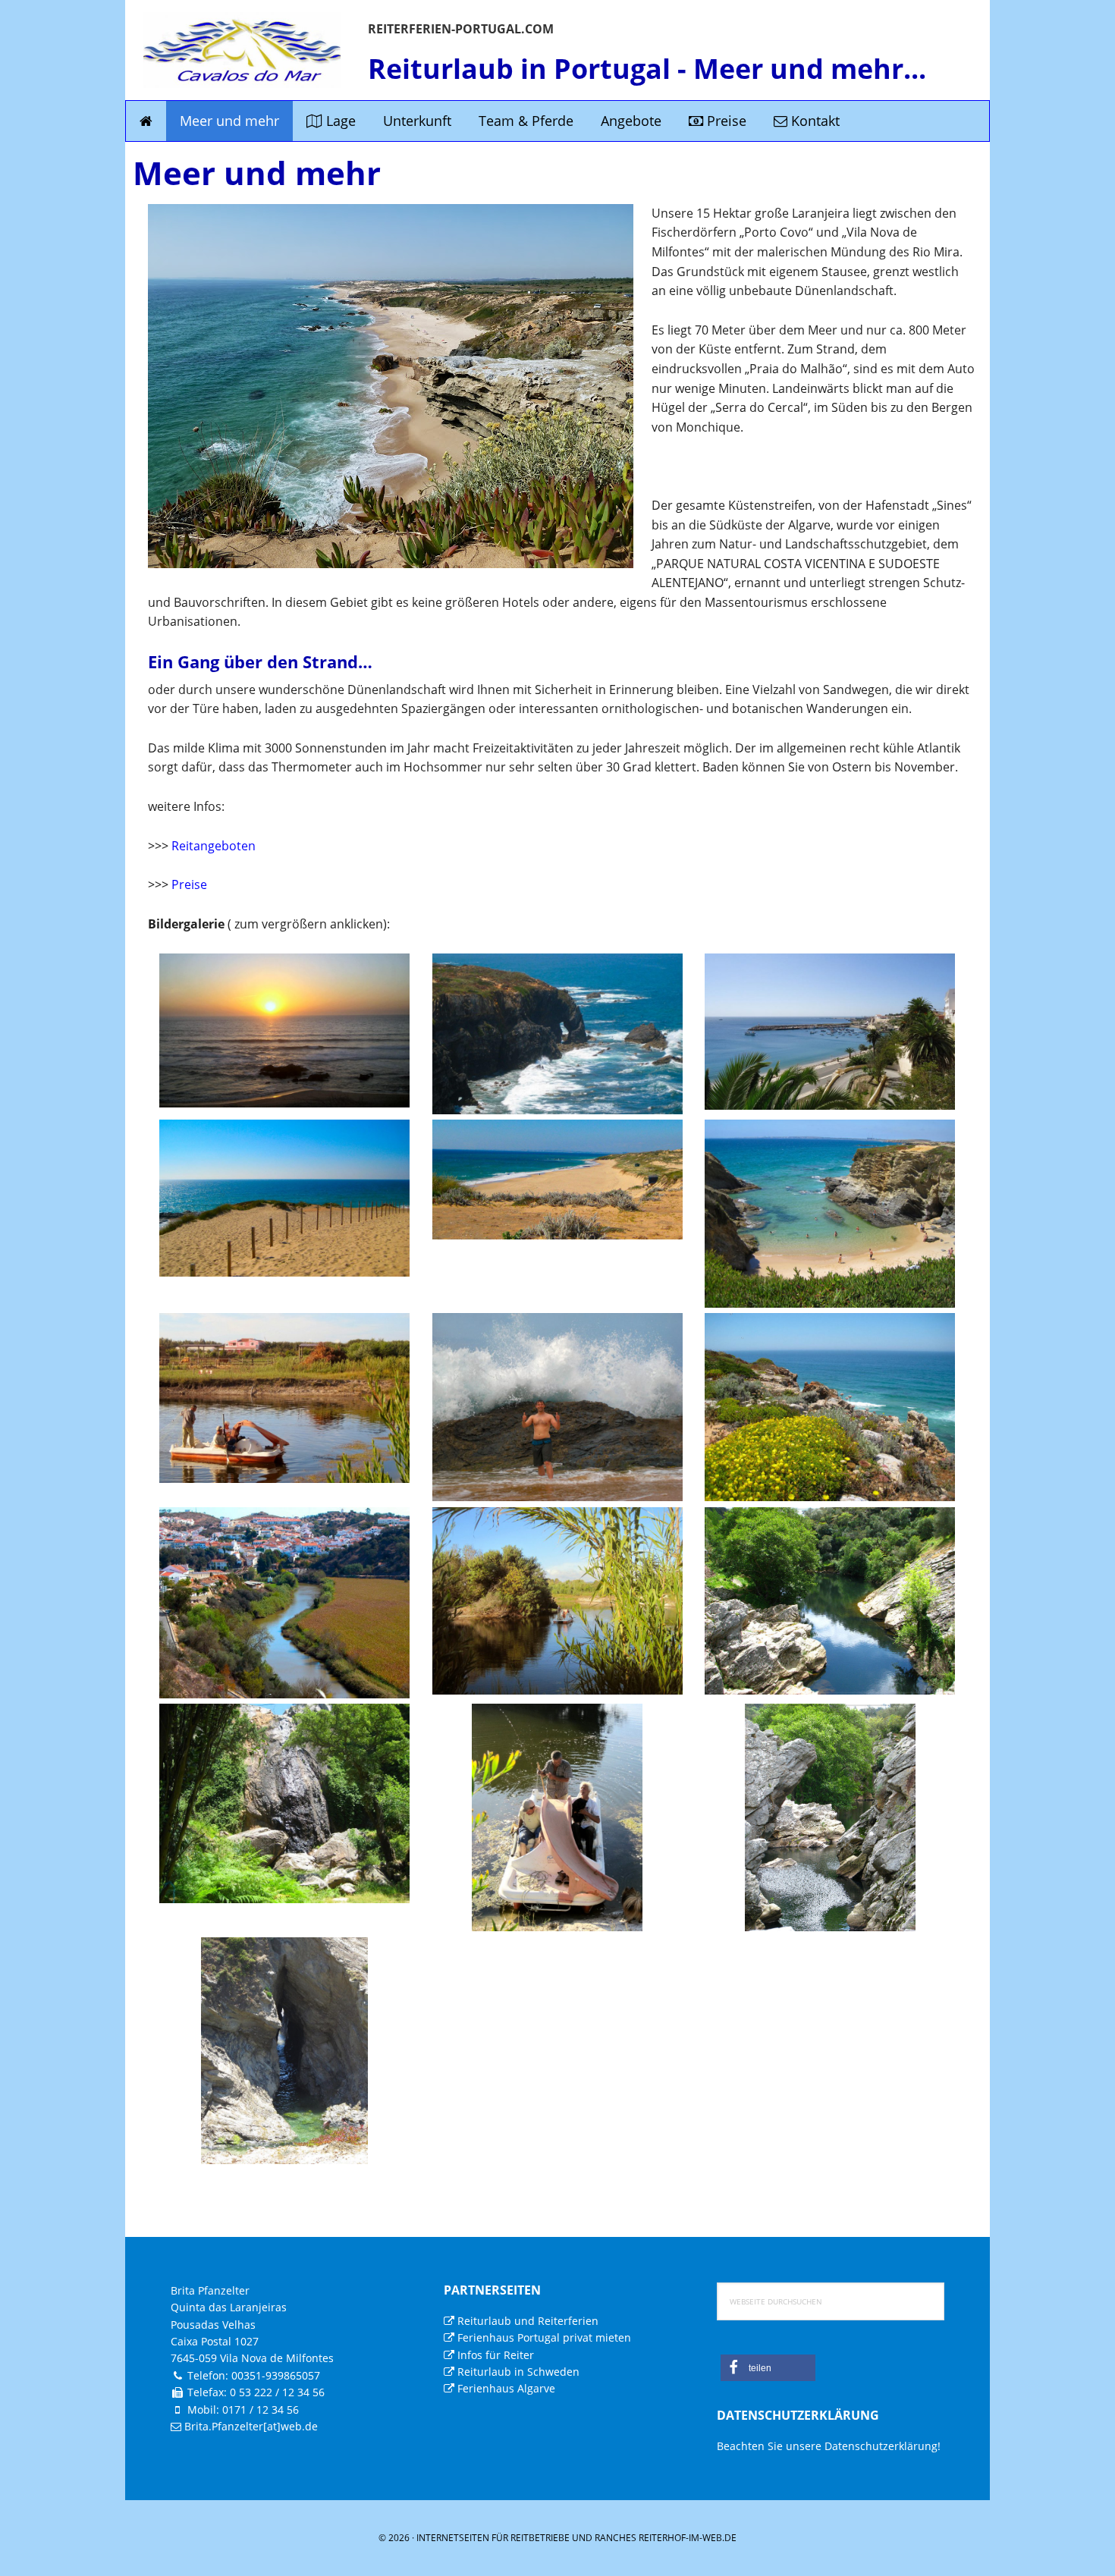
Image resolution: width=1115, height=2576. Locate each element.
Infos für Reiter (494, 2355)
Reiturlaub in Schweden (517, 2372)
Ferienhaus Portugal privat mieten (543, 2337)
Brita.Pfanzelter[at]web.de (251, 2426)
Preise (189, 884)
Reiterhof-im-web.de (688, 2538)
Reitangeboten (212, 846)
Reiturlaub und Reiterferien (526, 2321)
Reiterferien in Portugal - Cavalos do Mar (242, 50)
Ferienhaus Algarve (505, 2388)
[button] (768, 2368)
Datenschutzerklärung (881, 2446)
